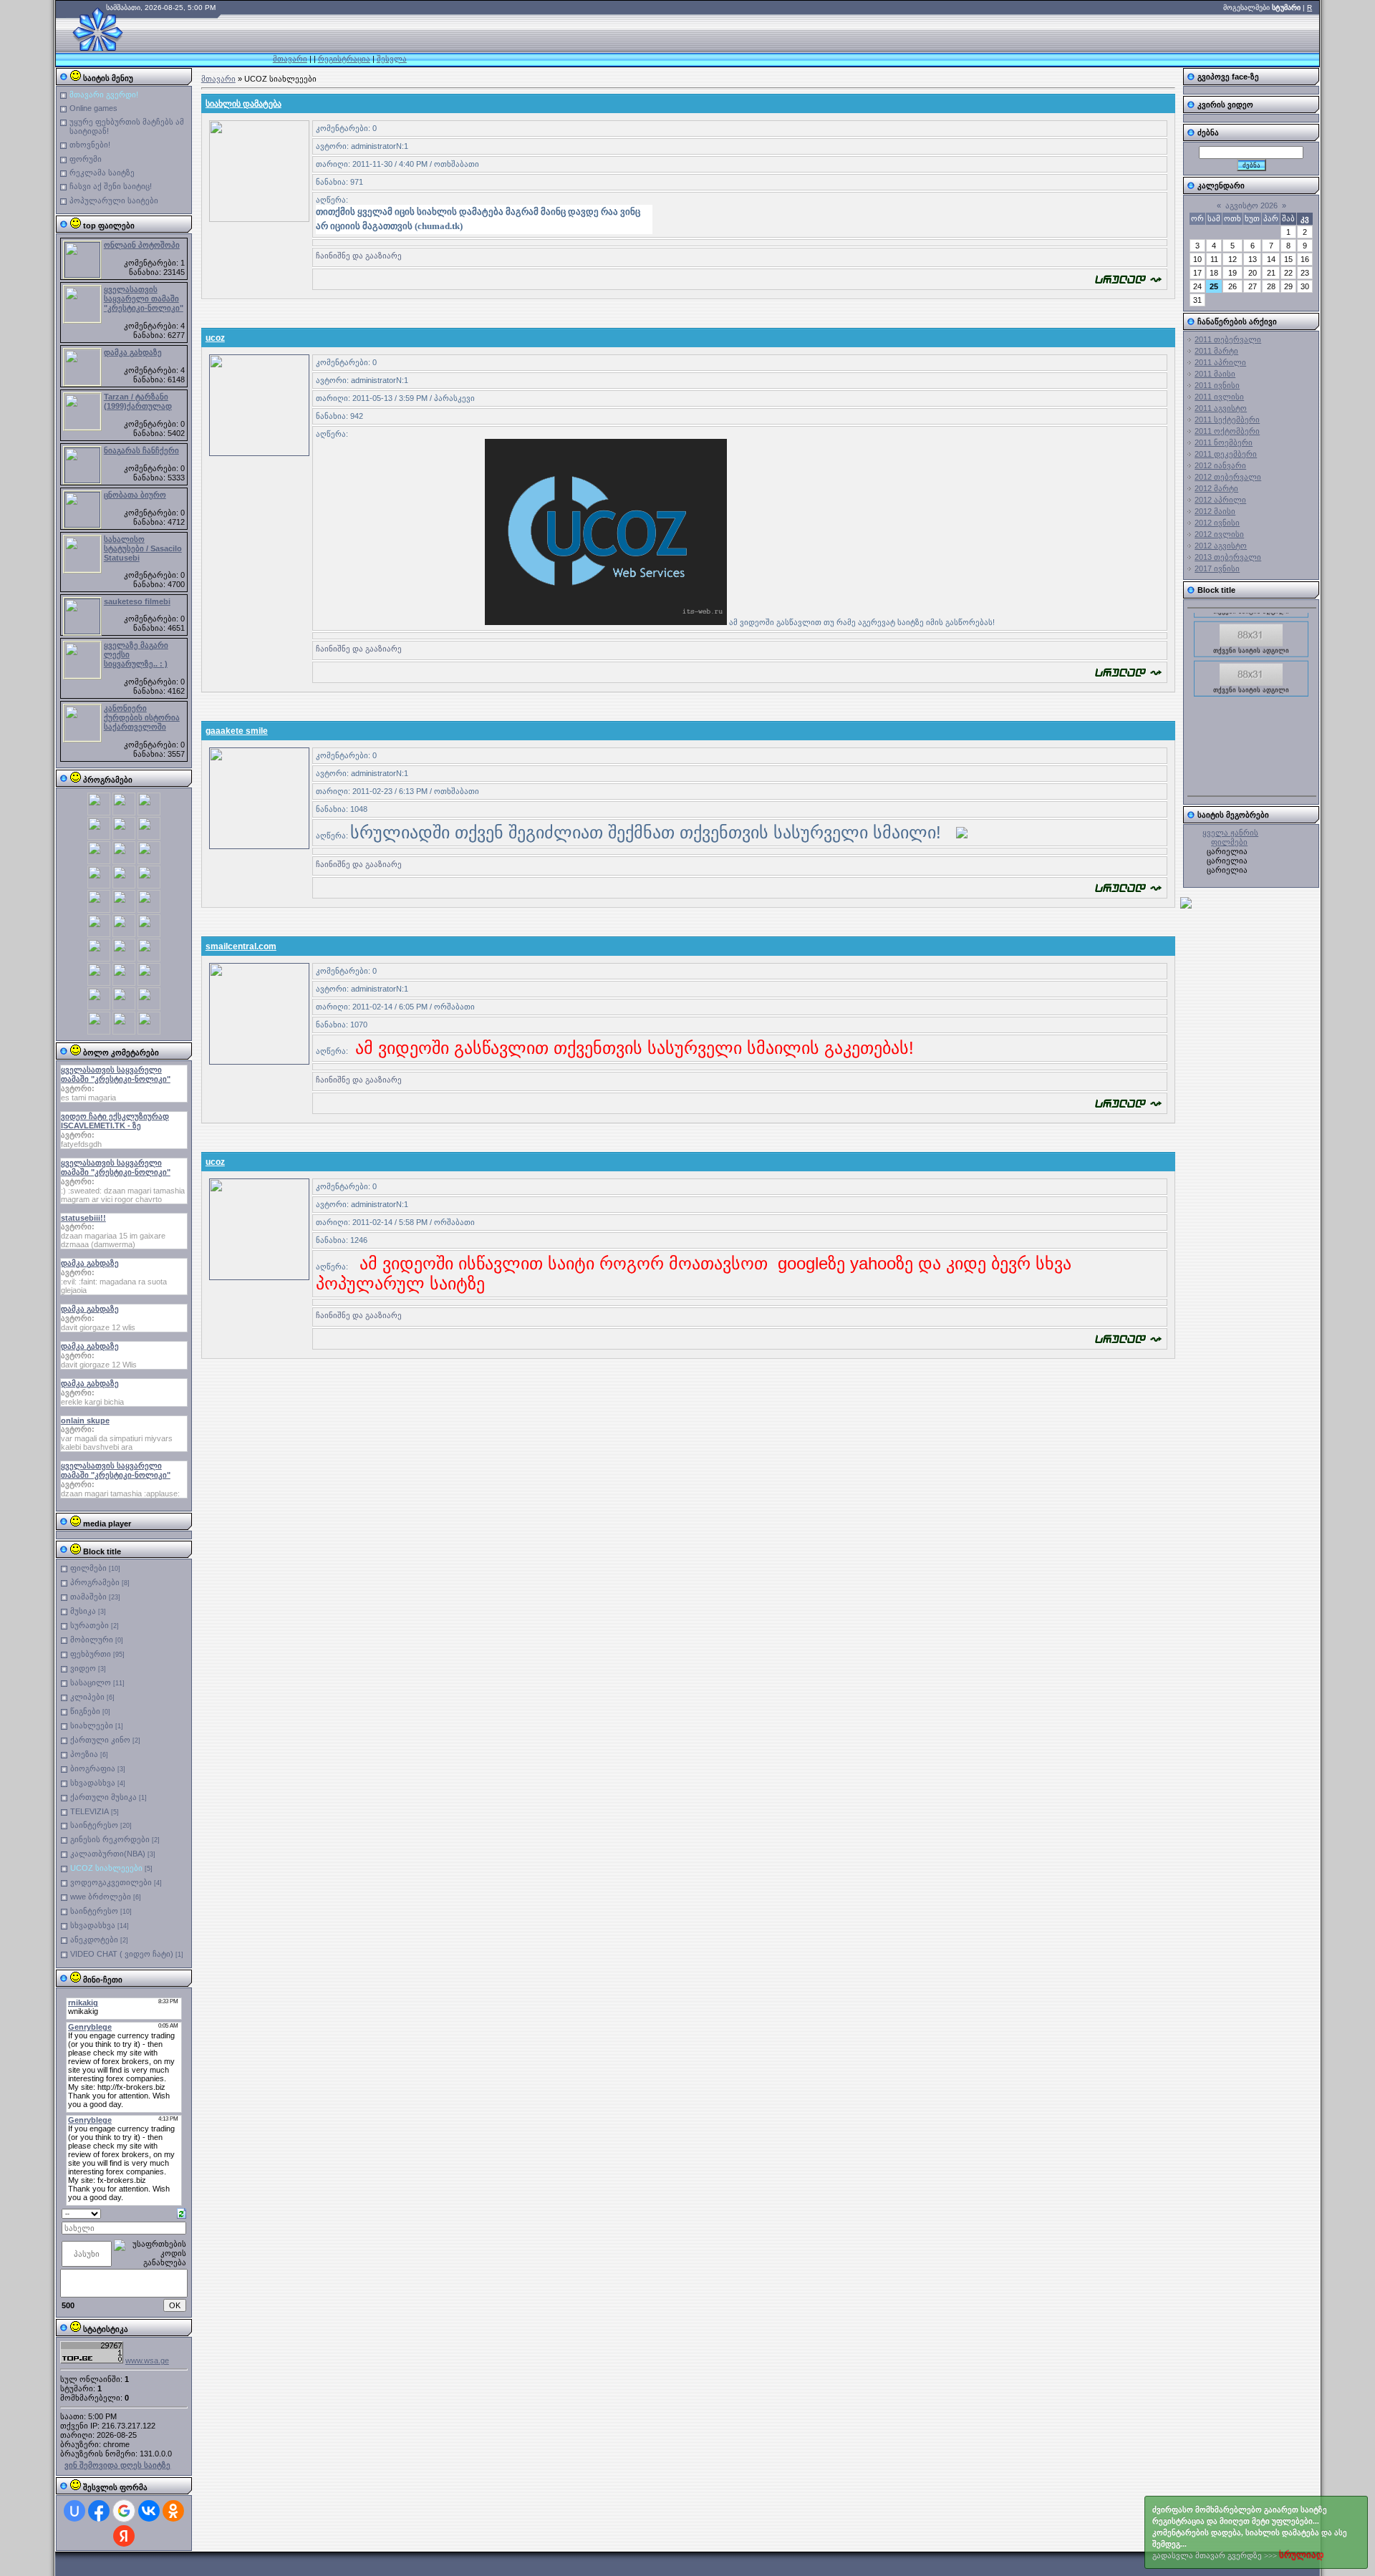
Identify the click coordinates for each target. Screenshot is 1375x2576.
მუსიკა (83, 1611)
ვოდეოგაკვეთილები (111, 1882)
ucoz (215, 338)
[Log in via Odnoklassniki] (173, 2511)
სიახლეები (92, 1725)
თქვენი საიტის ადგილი (1251, 634)
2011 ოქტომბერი (1227, 431)
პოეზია (84, 1754)
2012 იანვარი (1220, 465)
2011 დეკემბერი (1226, 454)
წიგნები (85, 1711)
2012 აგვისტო (1221, 546)
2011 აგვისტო (1221, 408)
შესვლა (392, 59)
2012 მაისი (1215, 511)
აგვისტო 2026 (1251, 205)
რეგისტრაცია (344, 59)
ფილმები (88, 1568)
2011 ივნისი (1217, 385)
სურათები (90, 1625)
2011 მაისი (1215, 374)
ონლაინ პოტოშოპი (142, 245)
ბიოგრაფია (93, 1768)
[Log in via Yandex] (124, 2536)
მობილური (92, 1640)
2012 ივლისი (1219, 534)
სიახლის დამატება (243, 104)
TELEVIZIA (90, 1811)
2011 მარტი (1216, 351)
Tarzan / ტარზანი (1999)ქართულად (138, 401)
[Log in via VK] (149, 2511)
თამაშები (88, 1597)
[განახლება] (182, 2212)
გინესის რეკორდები (110, 1839)
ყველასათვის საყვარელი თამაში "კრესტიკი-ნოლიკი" (144, 299)
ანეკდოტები (94, 1940)
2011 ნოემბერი (1224, 442)
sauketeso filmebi (137, 601)
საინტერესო (94, 1825)
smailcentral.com (241, 946)
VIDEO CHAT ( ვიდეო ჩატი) (122, 1954)
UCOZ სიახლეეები (106, 1868)
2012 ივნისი (1217, 523)
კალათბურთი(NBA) (108, 1854)
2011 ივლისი (1219, 397)
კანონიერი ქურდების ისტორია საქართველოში (142, 717)
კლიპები (87, 1697)
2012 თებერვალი (1228, 477)
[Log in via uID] (74, 2511)
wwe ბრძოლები (101, 1897)
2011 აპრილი (1220, 362)
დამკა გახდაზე (133, 352)
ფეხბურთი (91, 1654)
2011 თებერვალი (1228, 339)
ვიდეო (83, 1668)
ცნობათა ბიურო (135, 495)
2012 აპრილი (1220, 500)
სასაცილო (91, 1682)
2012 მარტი (1216, 488)
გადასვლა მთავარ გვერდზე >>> (1250, 2533)
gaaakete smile (237, 731)
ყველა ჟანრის (1230, 833)
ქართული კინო (100, 1740)
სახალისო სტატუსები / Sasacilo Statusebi (143, 548)
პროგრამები (95, 1582)
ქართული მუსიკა (103, 1797)
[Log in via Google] (124, 2511)
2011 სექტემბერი (1227, 420)
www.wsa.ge (147, 2360)
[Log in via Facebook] (99, 2511)
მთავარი (290, 59)
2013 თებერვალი (1228, 557)
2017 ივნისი (1217, 568)
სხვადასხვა (93, 1783)
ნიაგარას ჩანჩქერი (141, 450)
